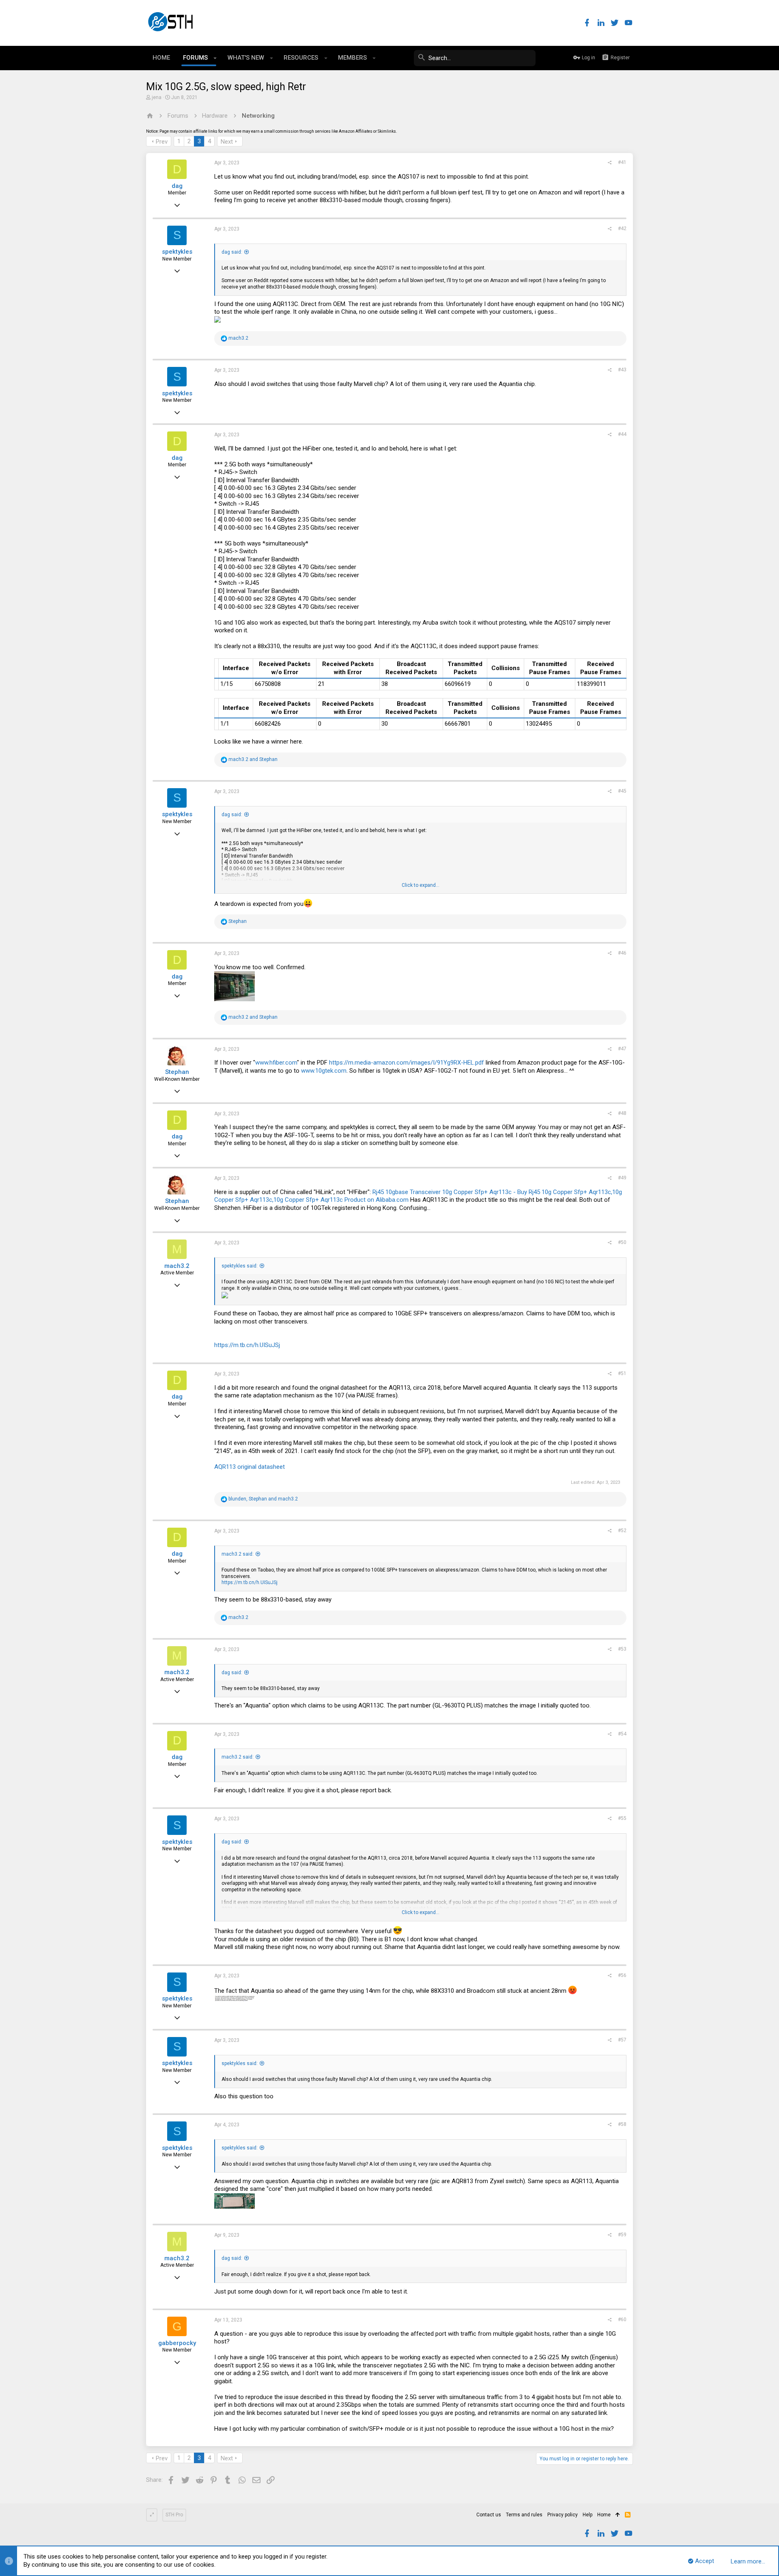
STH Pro (174, 2515)
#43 (622, 370)
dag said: (232, 252)
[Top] (618, 2515)
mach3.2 (177, 1266)
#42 (622, 228)
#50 (622, 1242)
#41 (622, 162)
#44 (622, 434)
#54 (622, 1734)
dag (177, 186)
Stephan (177, 1072)
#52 (622, 1531)
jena (157, 97)
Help (587, 2515)
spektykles (177, 252)
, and (263, 1499)
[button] (215, 58)
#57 (622, 2040)
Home (604, 2515)
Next (227, 142)
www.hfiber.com (276, 1063)
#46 (622, 953)
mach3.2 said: (238, 1554)
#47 (622, 1049)
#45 (622, 791)
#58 (622, 2124)
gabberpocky (177, 2343)
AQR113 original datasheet (250, 1467)
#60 (622, 2319)
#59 (622, 2235)
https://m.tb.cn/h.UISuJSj (247, 1345)
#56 (622, 1975)
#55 (622, 1818)
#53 (622, 1649)
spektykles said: (240, 1266)
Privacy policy (563, 2515)
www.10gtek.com (324, 1071)
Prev (162, 142)
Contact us (489, 2515)
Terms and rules (524, 2515)
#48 (622, 1113)
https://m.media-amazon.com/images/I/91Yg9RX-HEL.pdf (407, 1063)
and (253, 759)
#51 (622, 1373)
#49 (622, 1178)
